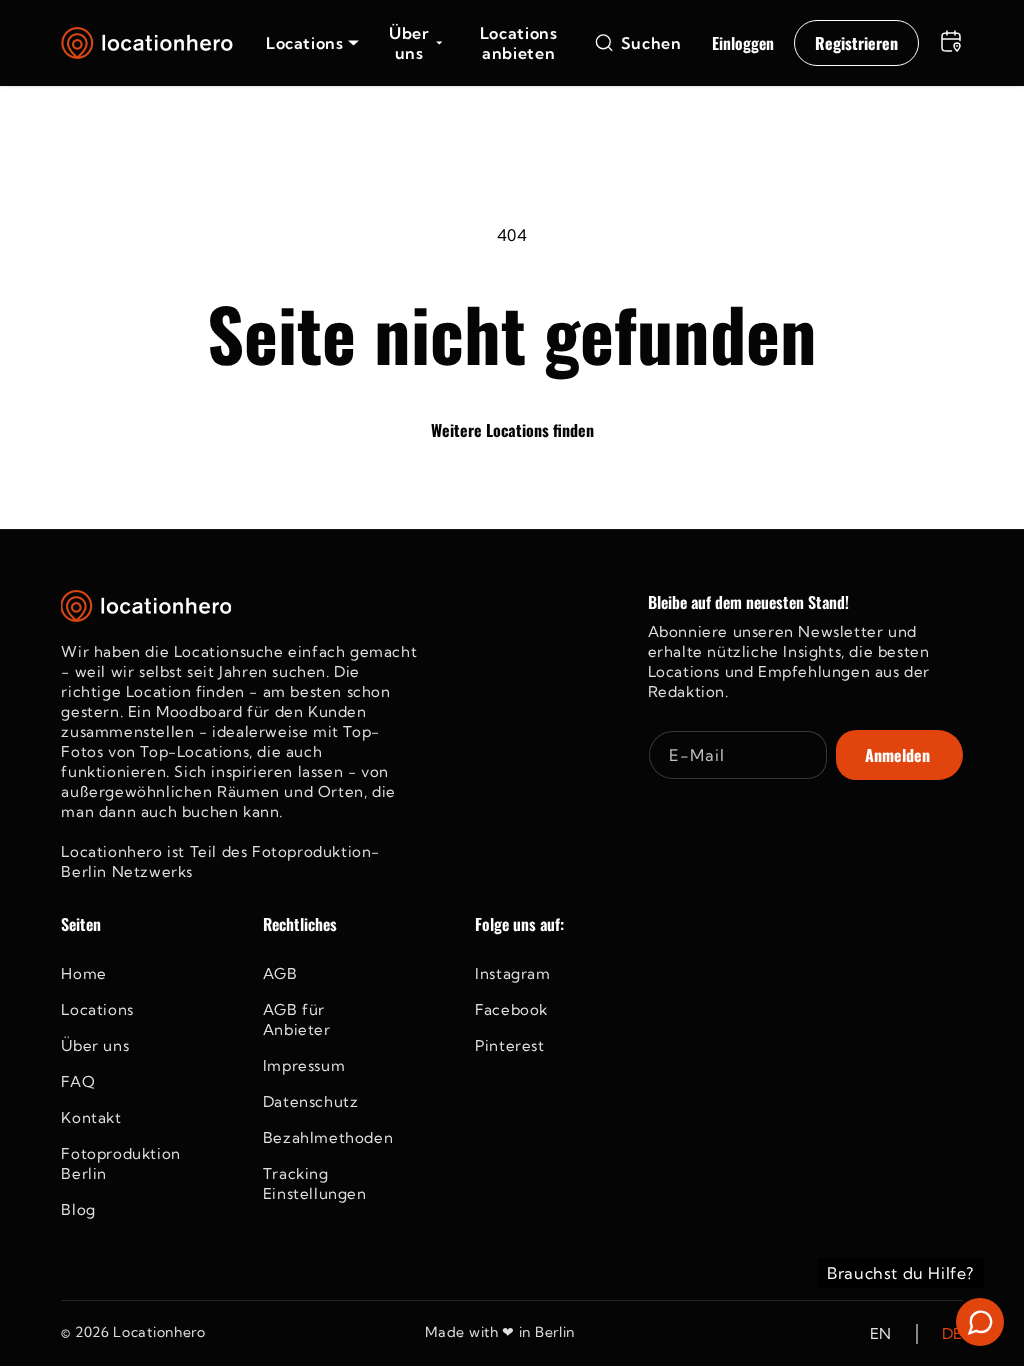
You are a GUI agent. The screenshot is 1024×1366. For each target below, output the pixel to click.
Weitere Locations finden (512, 430)
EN (881, 1333)
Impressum (304, 1065)
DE (952, 1333)
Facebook (511, 1009)
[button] (312, 43)
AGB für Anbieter (297, 1019)
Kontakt (91, 1117)
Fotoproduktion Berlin (120, 1163)
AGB (280, 973)
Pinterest (509, 1045)
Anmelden (897, 755)
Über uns (95, 1045)
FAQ (78, 1081)
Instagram (512, 973)
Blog (78, 1209)
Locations (97, 1009)
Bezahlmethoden (328, 1137)
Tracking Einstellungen (315, 1183)
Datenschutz (311, 1101)
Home (83, 973)
